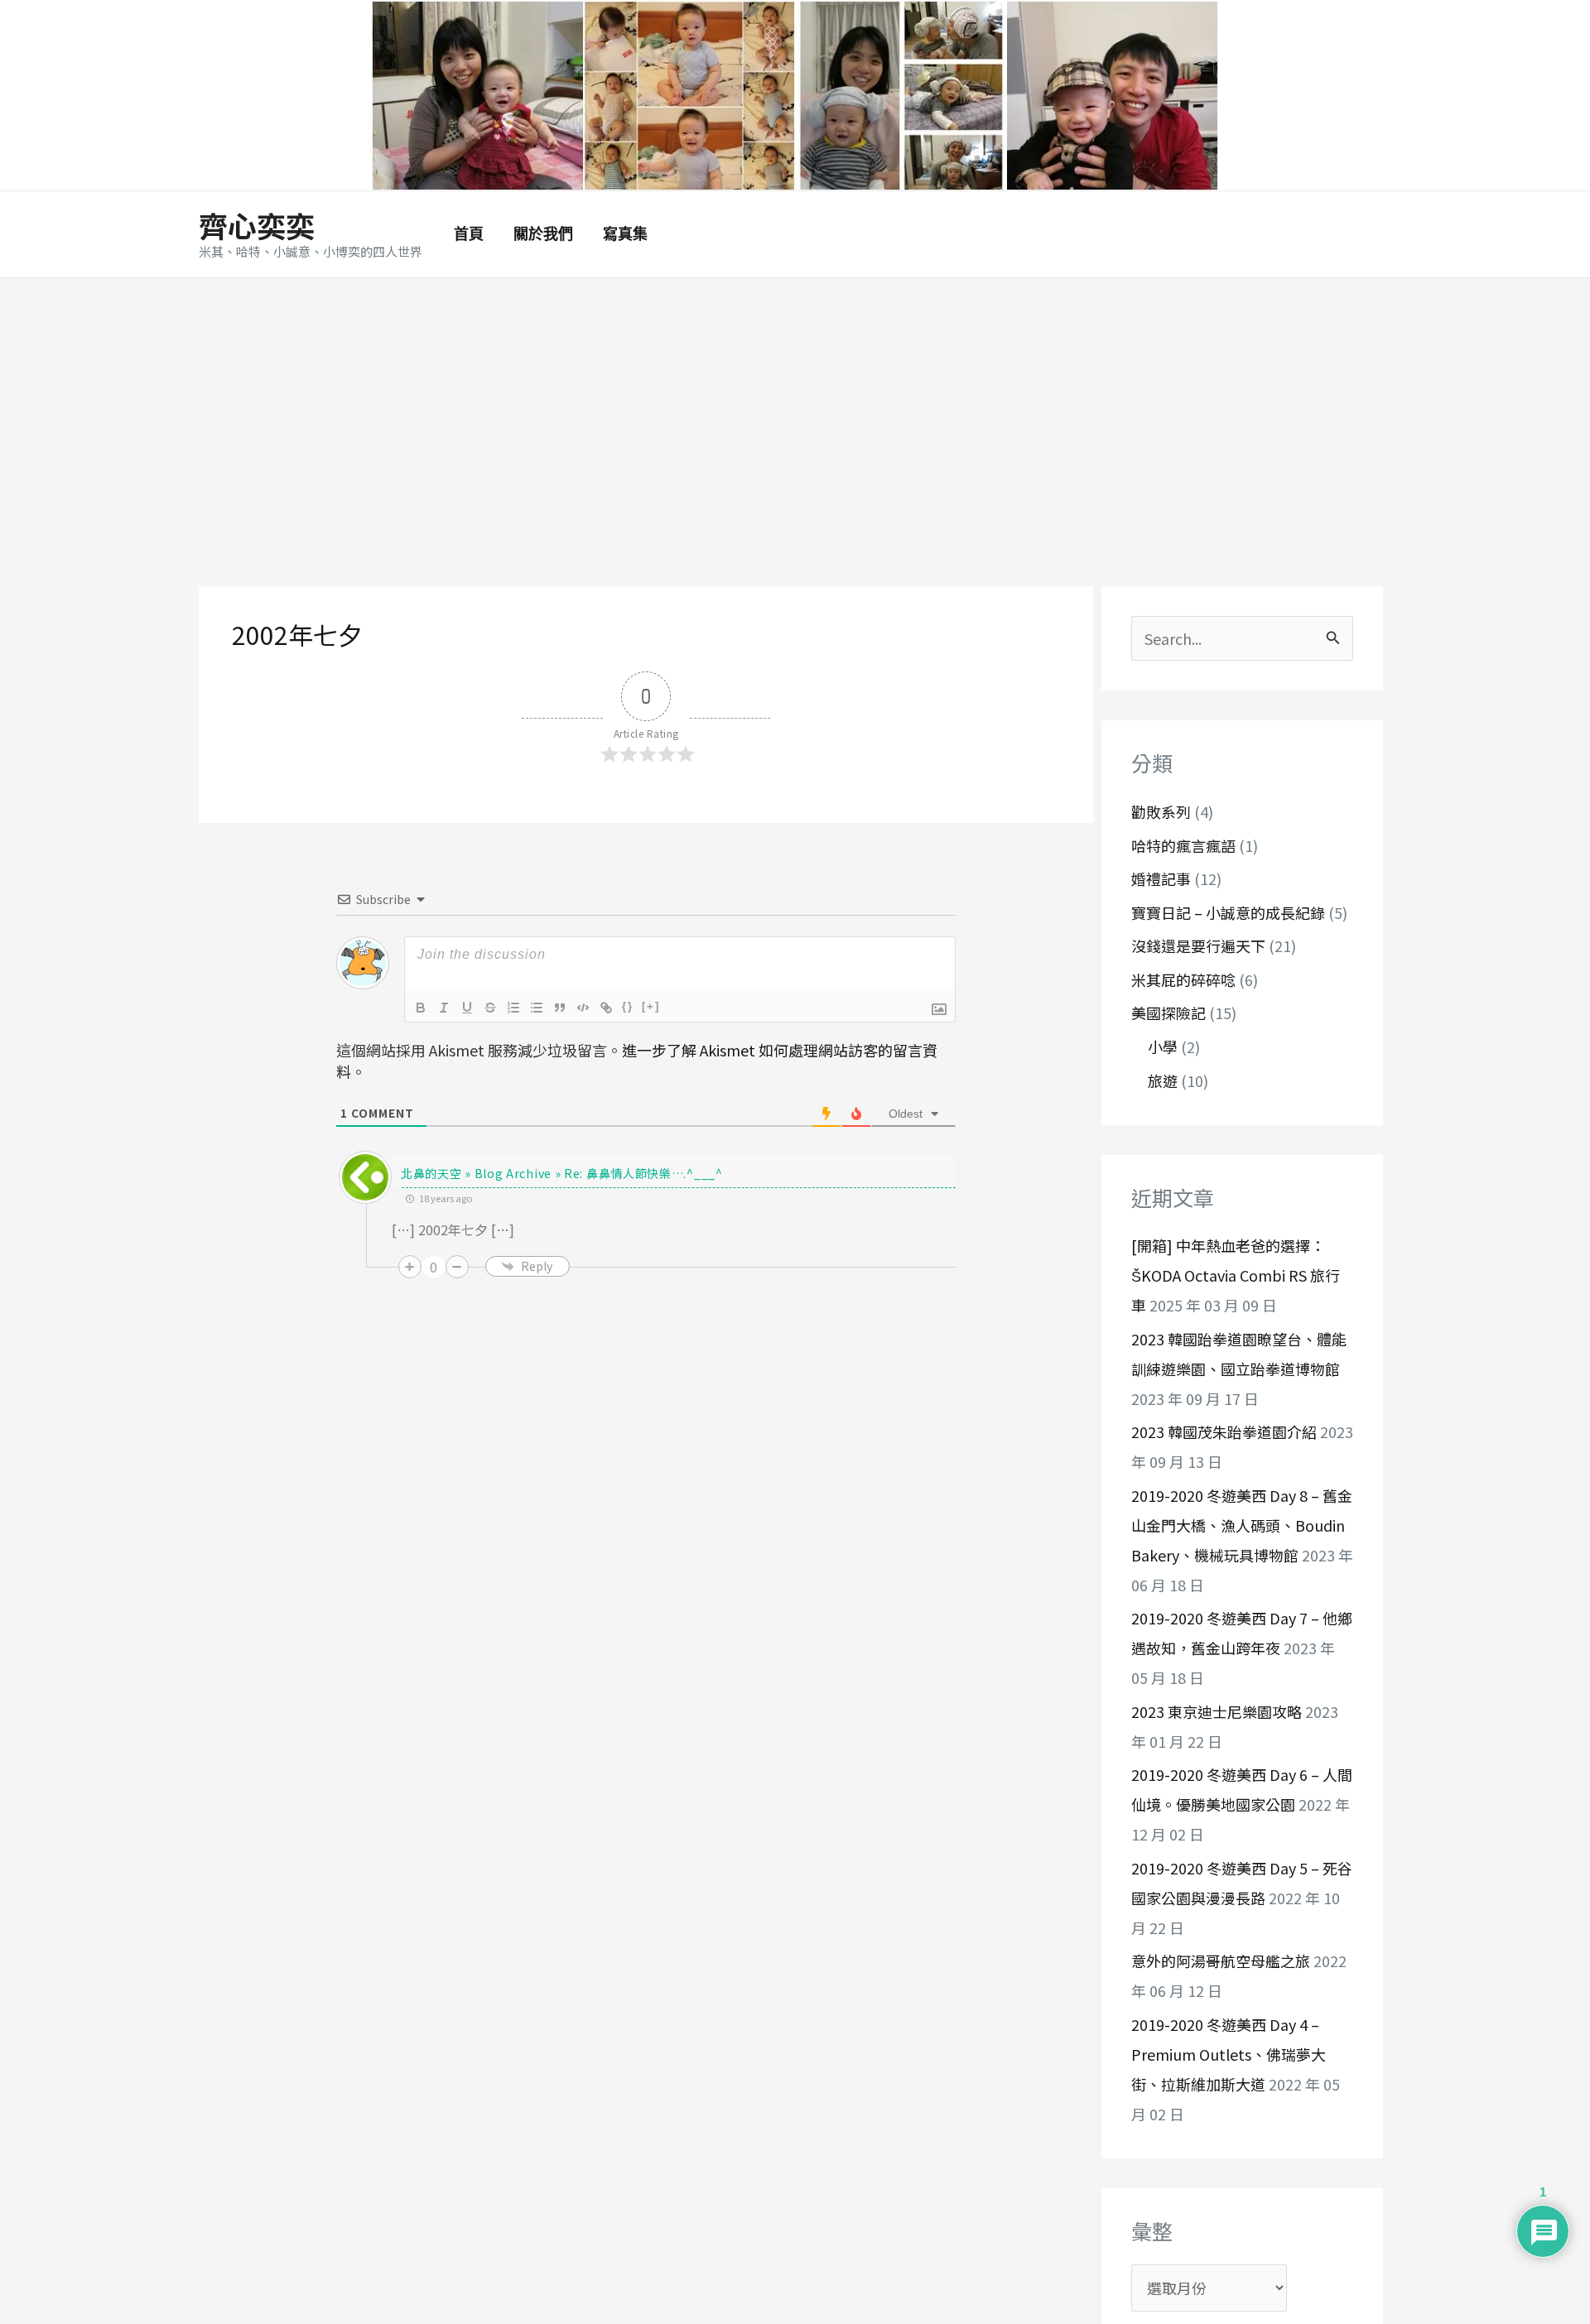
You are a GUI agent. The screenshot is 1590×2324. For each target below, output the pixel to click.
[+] (651, 1006)
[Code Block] (583, 1008)
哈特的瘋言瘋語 (1183, 845)
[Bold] (421, 1008)
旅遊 (1163, 1080)
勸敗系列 (1161, 812)
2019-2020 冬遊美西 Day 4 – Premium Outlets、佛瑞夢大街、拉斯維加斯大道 (1229, 2054)
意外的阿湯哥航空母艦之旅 (1221, 1961)
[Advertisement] (795, 402)
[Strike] (490, 1008)
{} (628, 1006)
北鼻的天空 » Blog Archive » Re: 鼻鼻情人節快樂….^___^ (562, 1173)
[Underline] (467, 1008)
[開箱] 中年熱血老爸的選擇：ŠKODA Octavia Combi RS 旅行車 (1236, 1276)
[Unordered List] (537, 1008)
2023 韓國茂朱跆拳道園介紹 (1224, 1432)
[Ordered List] (513, 1008)
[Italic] (444, 1008)
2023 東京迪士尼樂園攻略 (1217, 1711)
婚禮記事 (1161, 879)
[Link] (606, 1008)
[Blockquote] (560, 1008)
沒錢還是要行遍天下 (1198, 946)
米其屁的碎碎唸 (1183, 979)
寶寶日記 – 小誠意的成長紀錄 (1228, 912)
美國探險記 (1168, 1013)
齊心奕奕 (257, 225)
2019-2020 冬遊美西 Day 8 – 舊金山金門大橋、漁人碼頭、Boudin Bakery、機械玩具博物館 (1242, 1525)
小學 (1163, 1047)
